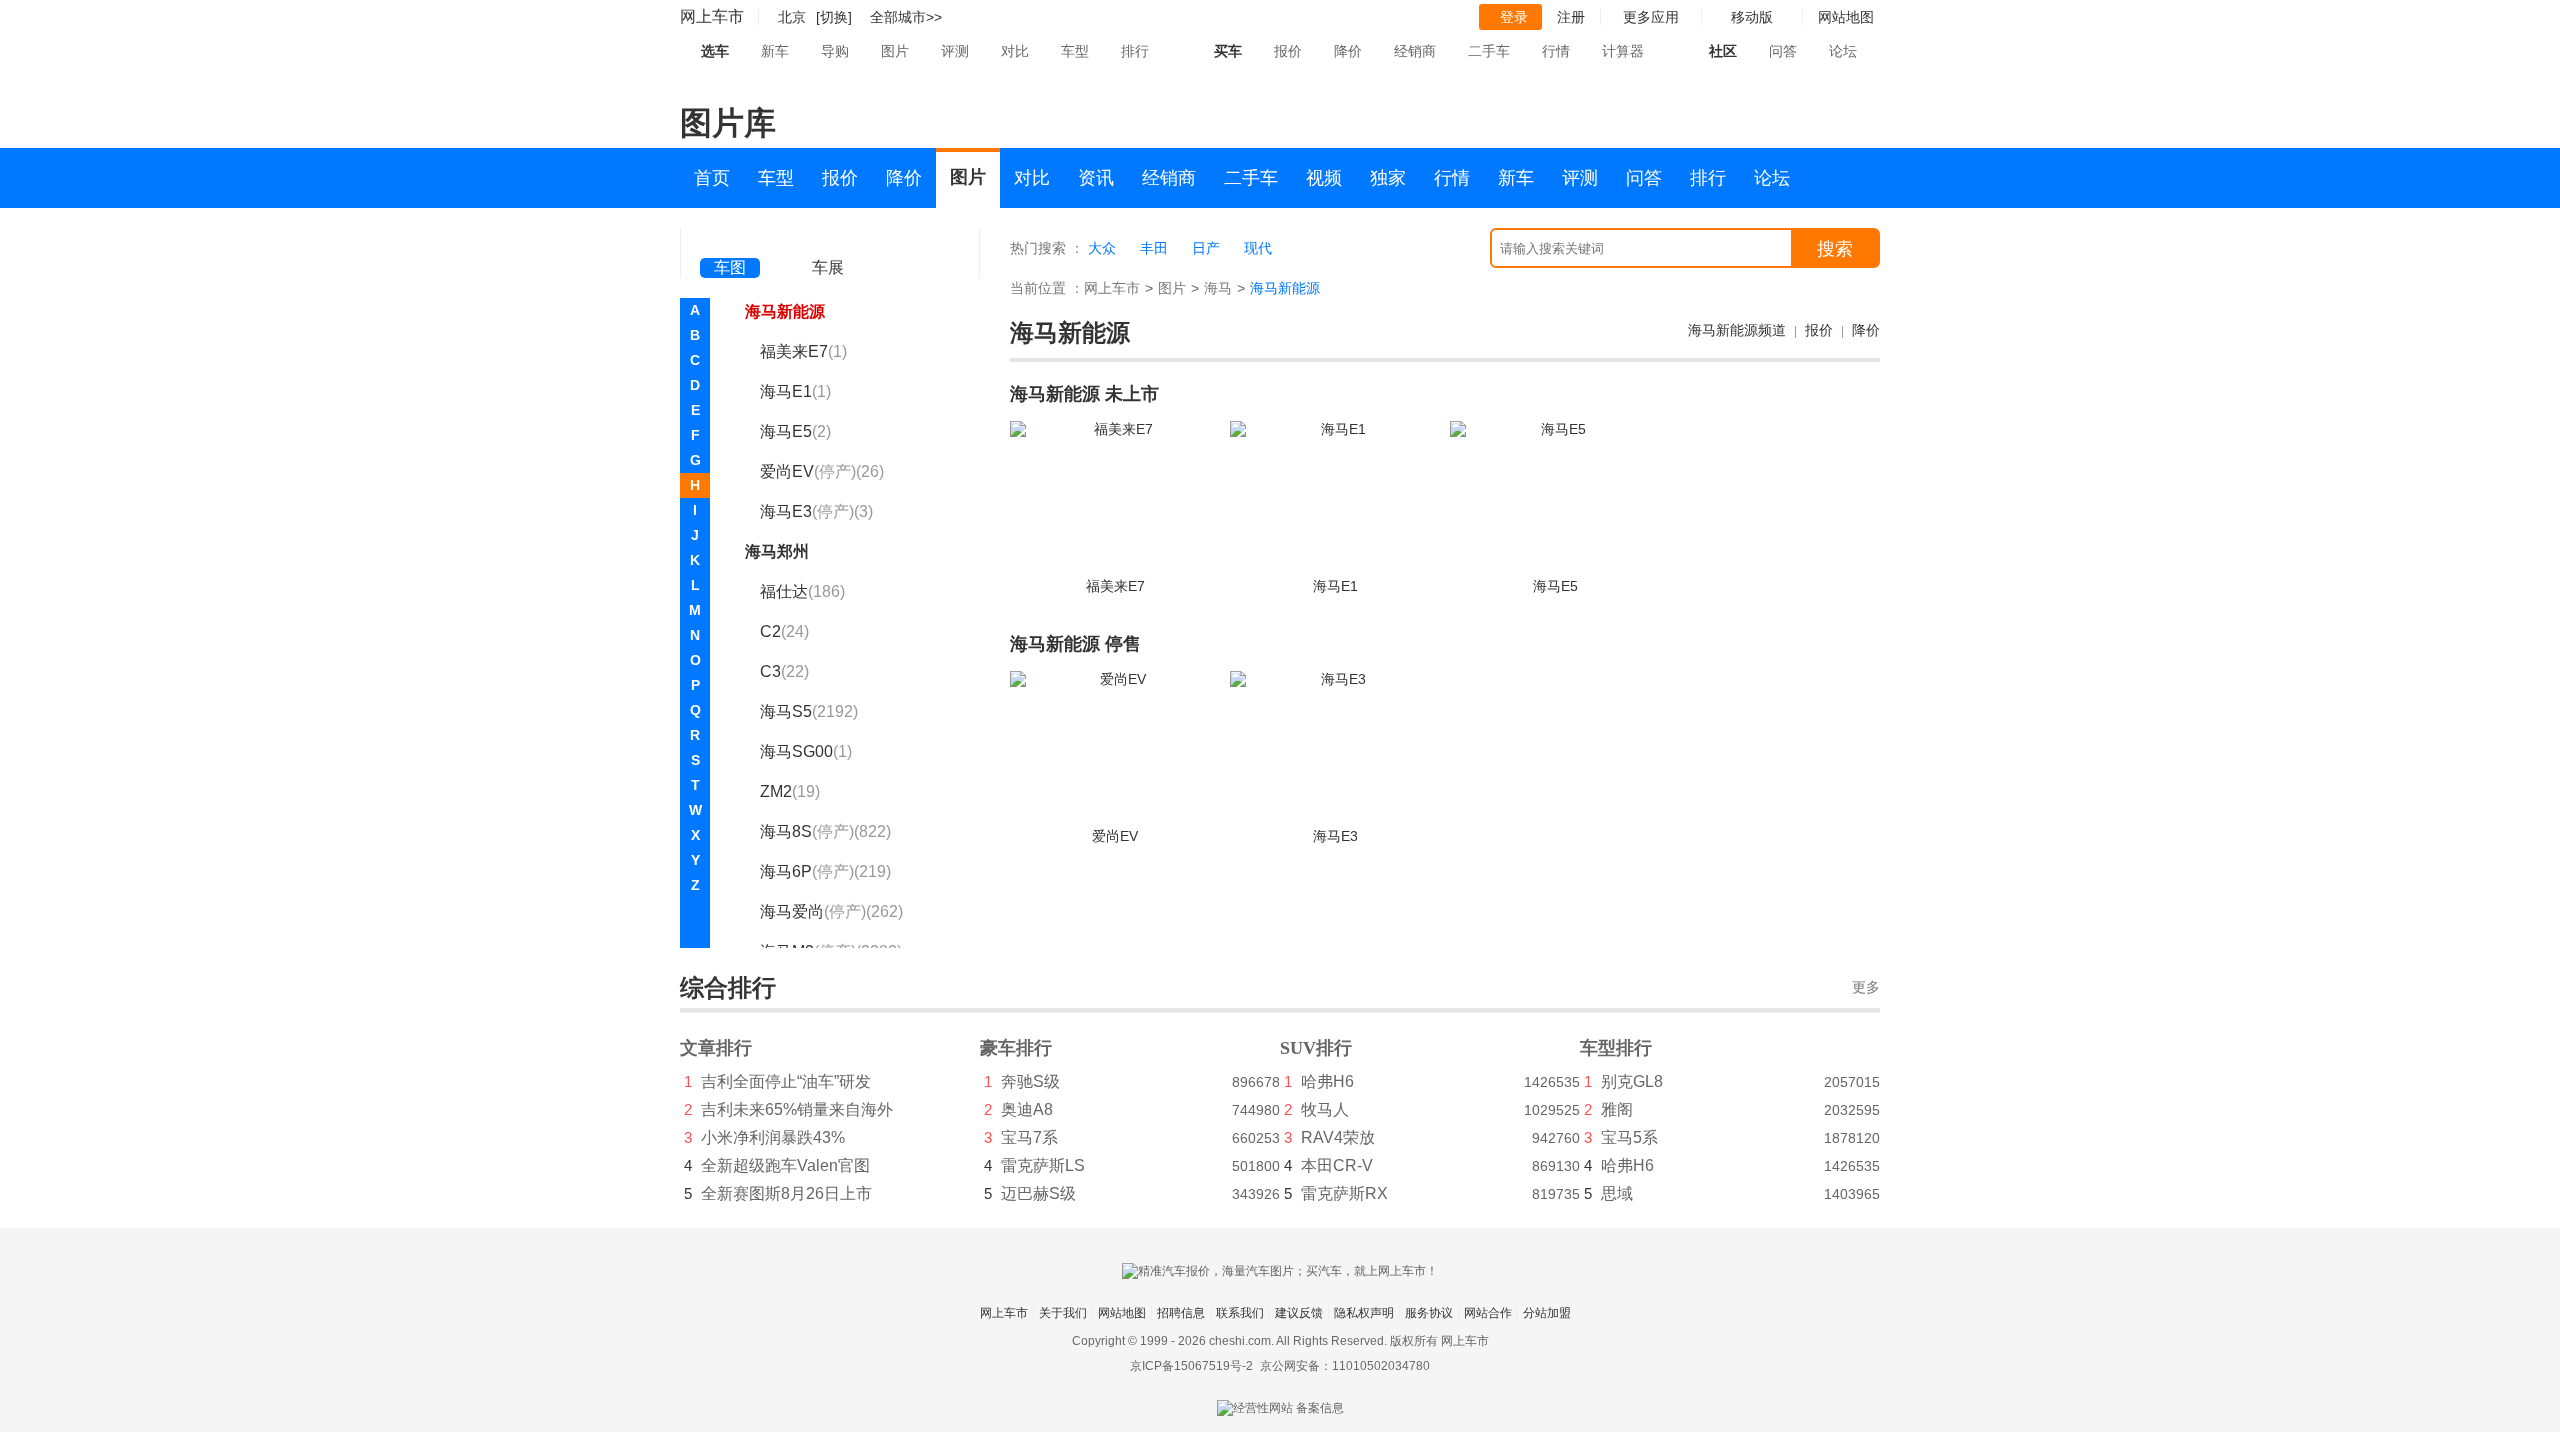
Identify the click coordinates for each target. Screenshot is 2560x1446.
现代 (1258, 248)
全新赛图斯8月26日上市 (786, 1193)
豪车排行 (1016, 1048)
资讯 (1096, 178)
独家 (1388, 178)
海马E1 (795, 391)
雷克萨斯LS (1043, 1165)
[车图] (730, 240)
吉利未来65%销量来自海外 (797, 1109)
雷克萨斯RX (1344, 1193)
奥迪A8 (1027, 1109)
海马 (1218, 288)
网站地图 (1122, 1313)
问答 (1783, 51)
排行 (1135, 51)
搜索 (1835, 249)
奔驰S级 (1030, 1081)
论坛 (1843, 51)
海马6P (825, 871)
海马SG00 (806, 751)
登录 (1514, 17)
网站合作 (1488, 1313)
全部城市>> (906, 17)
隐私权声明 (1364, 1313)
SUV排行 (1316, 1048)
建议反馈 (1299, 1313)
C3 (784, 671)
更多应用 (1651, 17)
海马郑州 (777, 551)
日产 (1206, 248)
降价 (1348, 51)
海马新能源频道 (1737, 330)
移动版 (1752, 17)
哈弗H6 (1327, 1081)
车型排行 (1616, 1048)
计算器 (1623, 51)
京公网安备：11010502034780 (1345, 1366)
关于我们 (1063, 1313)
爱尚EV (822, 471)
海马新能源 (785, 311)
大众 (1102, 248)
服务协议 (1429, 1313)
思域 (1617, 1193)
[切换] (834, 17)
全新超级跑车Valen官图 (785, 1165)
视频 (1324, 178)
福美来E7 (803, 351)
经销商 (1415, 51)
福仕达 (802, 591)
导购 (835, 51)
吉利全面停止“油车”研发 (786, 1081)
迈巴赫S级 (1038, 1193)
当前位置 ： (1047, 288)
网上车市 (712, 16)
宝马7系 (1029, 1137)
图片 (895, 51)
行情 (1556, 51)
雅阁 (1617, 1109)
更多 (1866, 987)
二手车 (1489, 51)
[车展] (828, 240)
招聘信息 (1181, 1313)
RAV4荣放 (1338, 1137)
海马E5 (795, 431)
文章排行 (716, 1048)
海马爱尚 (831, 911)
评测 (955, 51)
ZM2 (790, 791)
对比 (1015, 51)
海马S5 (809, 711)
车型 (1075, 51)
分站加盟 (1547, 1313)
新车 (775, 51)
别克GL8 (1632, 1081)
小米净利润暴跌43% (773, 1137)
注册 (1571, 17)
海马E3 (816, 511)
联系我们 (1240, 1313)
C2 (784, 631)
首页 (712, 178)
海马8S (825, 831)
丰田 (1154, 248)
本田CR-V (1337, 1165)
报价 (1288, 51)
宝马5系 (1629, 1137)
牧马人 (1325, 1109)
